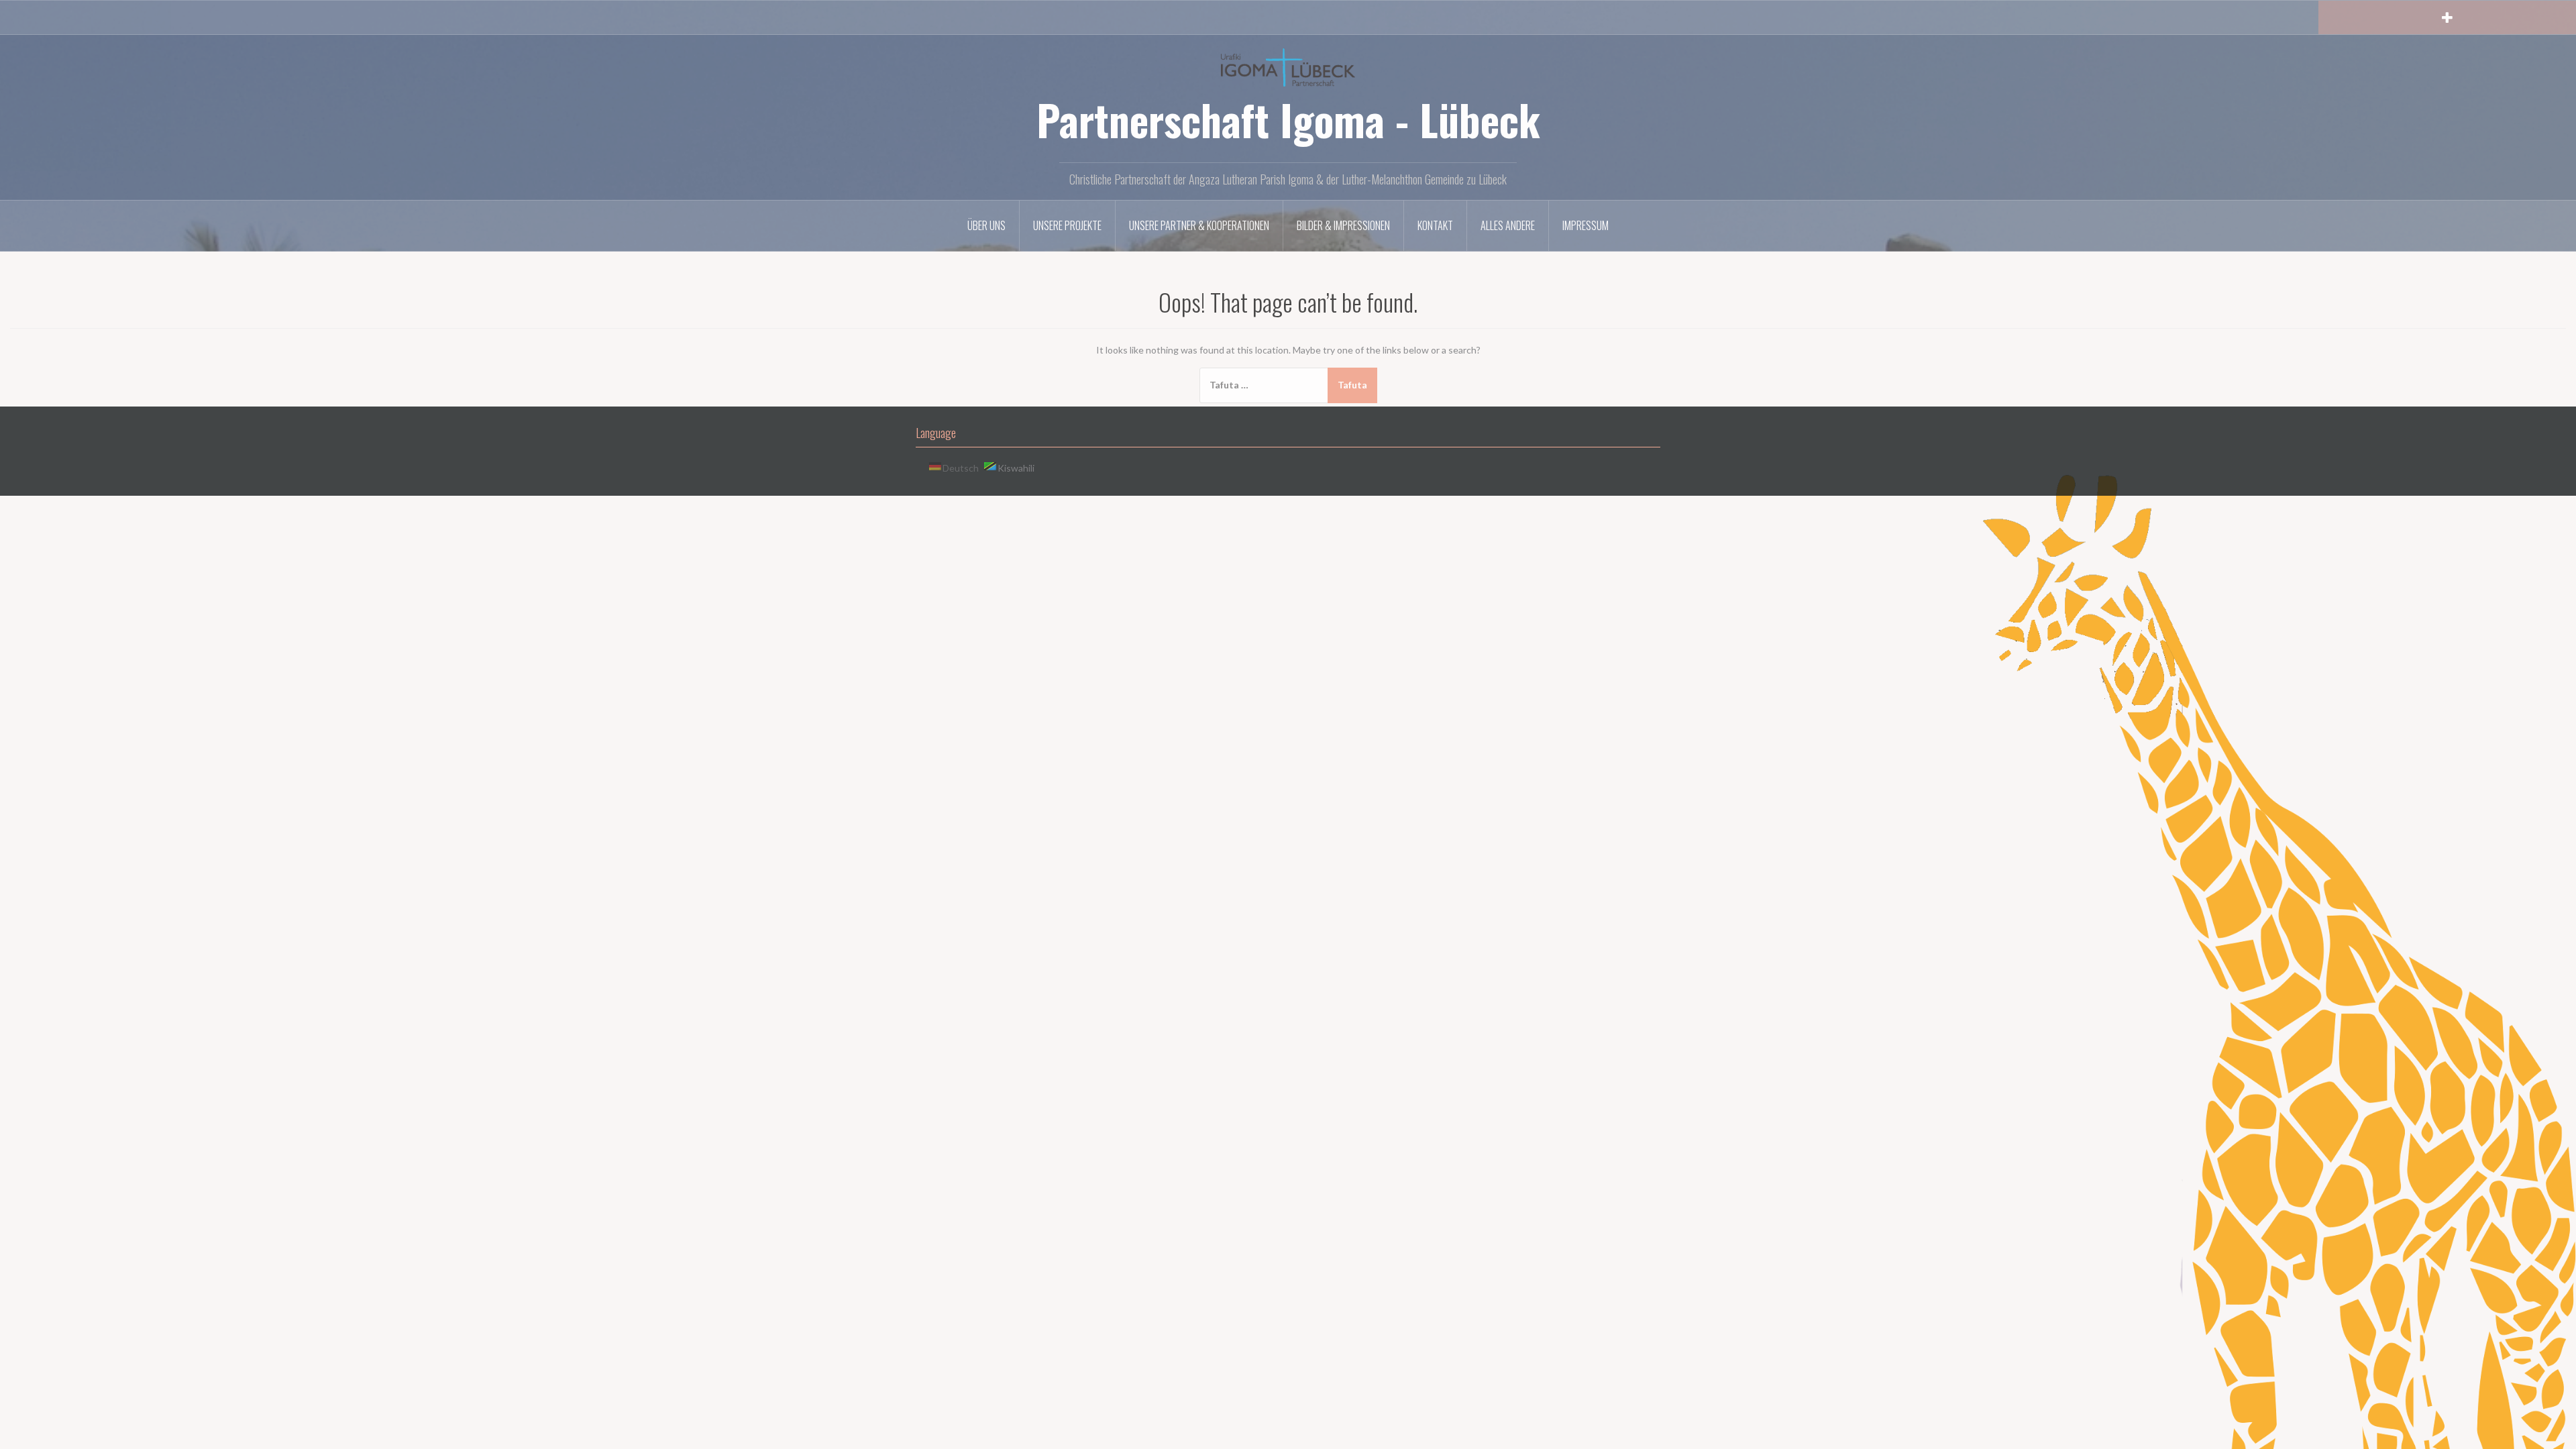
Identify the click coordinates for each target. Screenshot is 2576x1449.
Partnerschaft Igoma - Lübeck (1288, 119)
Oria (1090, 513)
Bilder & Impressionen (1343, 225)
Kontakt (1435, 225)
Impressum (1586, 225)
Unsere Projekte (1067, 225)
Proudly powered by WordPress (972, 513)
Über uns (986, 225)
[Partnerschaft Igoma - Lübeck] (1288, 66)
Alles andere (1508, 225)
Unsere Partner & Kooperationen (1199, 225)
